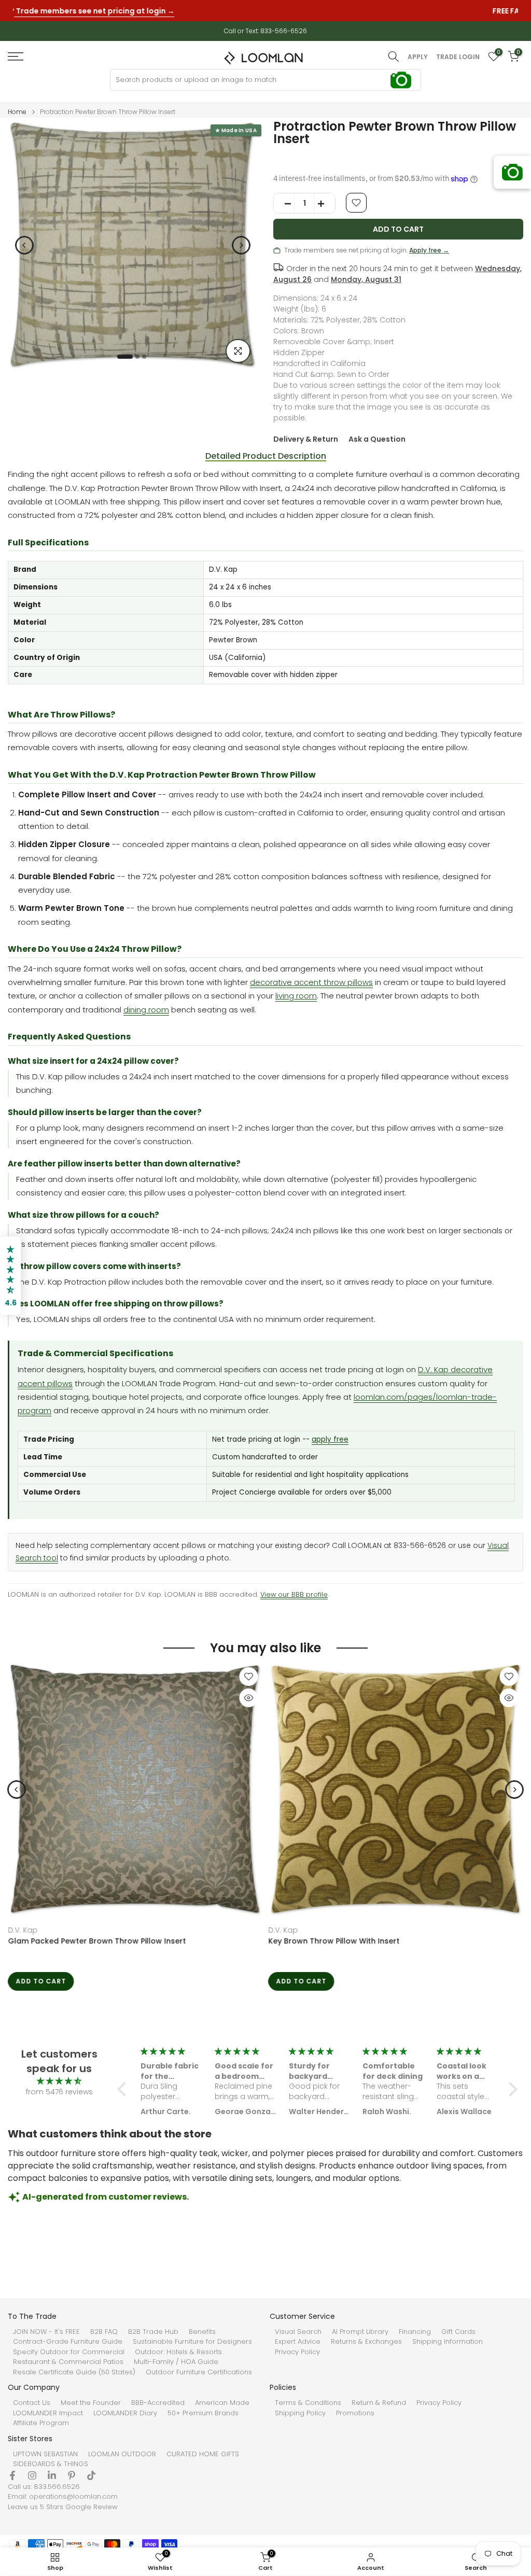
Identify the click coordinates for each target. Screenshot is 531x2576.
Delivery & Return (306, 439)
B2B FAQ (104, 2332)
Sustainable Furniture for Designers (192, 2342)
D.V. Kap (23, 1930)
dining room (146, 1010)
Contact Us (32, 2403)
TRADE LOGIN (458, 57)
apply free (330, 1439)
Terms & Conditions (308, 2403)
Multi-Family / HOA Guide (176, 2362)
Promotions (355, 2413)
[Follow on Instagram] (32, 2475)
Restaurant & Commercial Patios (68, 2362)
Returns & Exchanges (366, 2342)
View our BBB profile (294, 1594)
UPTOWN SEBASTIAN (45, 2454)
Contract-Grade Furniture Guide (68, 2342)
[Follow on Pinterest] (72, 2475)
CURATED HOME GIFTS (203, 2454)
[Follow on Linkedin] (52, 2475)
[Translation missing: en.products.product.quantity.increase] (325, 204)
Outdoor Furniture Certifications (199, 2372)
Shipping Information (448, 2342)
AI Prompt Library (360, 2332)
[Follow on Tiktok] (91, 2475)
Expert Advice (298, 2342)
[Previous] (24, 245)
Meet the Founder (91, 2403)
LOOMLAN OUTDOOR (122, 2454)
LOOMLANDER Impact (48, 2413)
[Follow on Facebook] (12, 2475)
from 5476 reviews (59, 2092)
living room (296, 996)
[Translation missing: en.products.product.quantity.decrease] (284, 204)
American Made (222, 2403)
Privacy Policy (297, 2352)
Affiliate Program (41, 2423)
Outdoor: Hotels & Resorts (178, 2352)
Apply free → (429, 250)
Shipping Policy (300, 2413)
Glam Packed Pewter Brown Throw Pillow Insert (97, 1941)
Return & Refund (379, 2403)
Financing (415, 2332)
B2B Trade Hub (153, 2332)
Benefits (202, 2332)
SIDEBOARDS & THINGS (51, 2464)
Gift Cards (458, 2332)
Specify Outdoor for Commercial (69, 2352)
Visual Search (298, 2332)
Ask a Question (377, 439)
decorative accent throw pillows (311, 982)
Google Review (92, 2507)
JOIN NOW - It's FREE (46, 2332)
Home (17, 112)
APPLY (418, 57)
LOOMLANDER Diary (125, 2413)
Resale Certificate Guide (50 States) (74, 2372)
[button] (124, 2089)
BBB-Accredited (158, 2403)
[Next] (241, 245)
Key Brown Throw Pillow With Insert (334, 1941)
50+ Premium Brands (203, 2413)
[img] (59, 2081)
